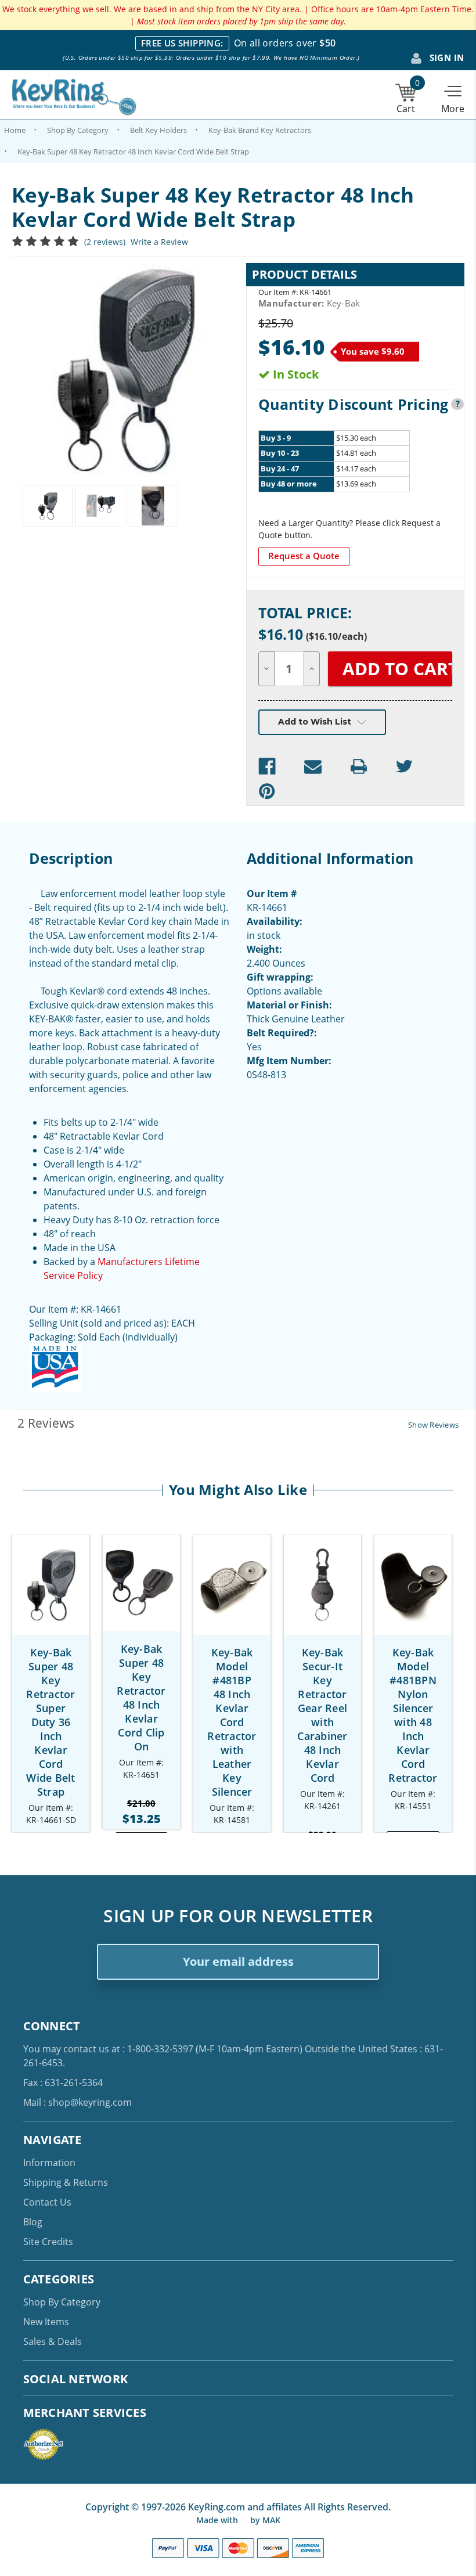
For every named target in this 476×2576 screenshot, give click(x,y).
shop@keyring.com (90, 2102)
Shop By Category (62, 2302)
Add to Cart (51, 1595)
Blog (33, 2222)
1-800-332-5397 (160, 2049)
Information (49, 2163)
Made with (218, 2520)
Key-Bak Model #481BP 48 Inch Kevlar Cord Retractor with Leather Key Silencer (232, 1722)
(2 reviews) (105, 242)
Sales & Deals (53, 2341)
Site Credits (48, 2242)
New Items (46, 2322)
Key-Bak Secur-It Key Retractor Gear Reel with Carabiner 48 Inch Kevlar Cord (322, 1715)
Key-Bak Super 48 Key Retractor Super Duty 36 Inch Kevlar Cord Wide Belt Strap (51, 1722)
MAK (271, 2520)
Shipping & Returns (66, 2182)
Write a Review (159, 242)
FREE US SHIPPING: (182, 43)
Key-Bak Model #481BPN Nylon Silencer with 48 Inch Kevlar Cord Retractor (413, 1715)
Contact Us (47, 2202)
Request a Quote (304, 556)
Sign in (445, 57)
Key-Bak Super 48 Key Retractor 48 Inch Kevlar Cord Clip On (141, 1698)
